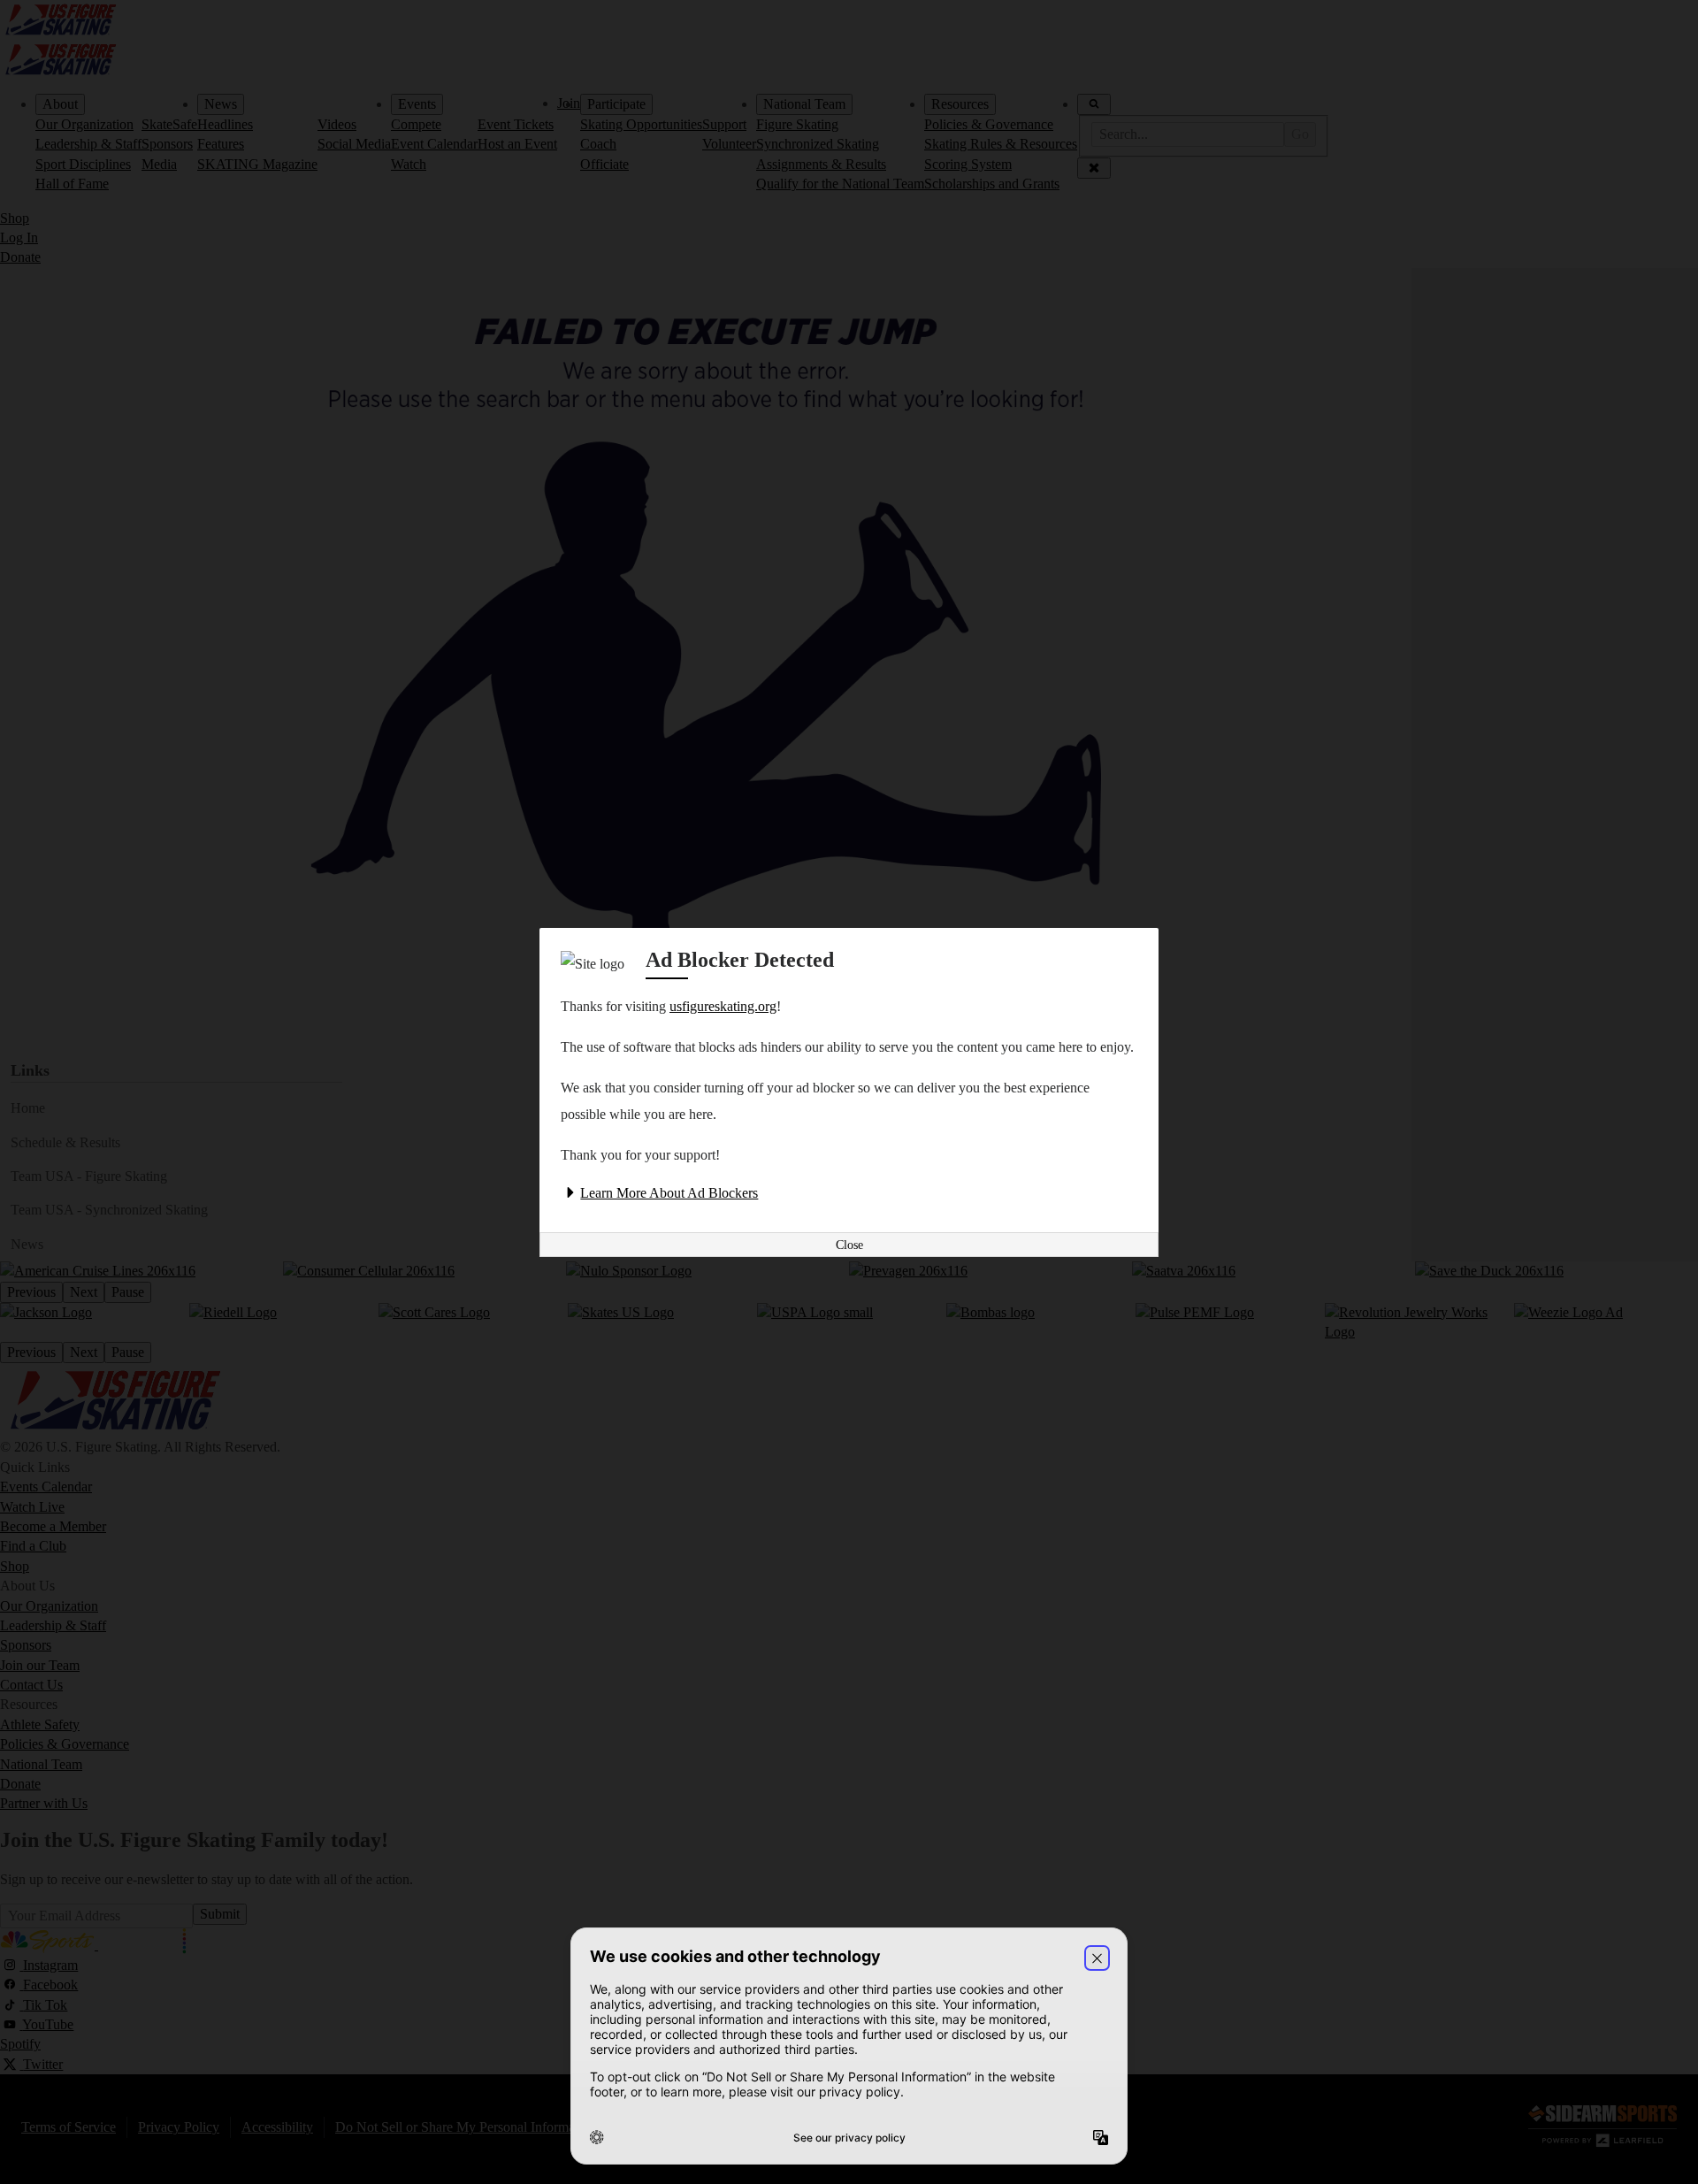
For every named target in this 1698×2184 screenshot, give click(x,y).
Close (849, 1245)
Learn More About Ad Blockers (669, 1193)
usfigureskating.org (723, 1006)
